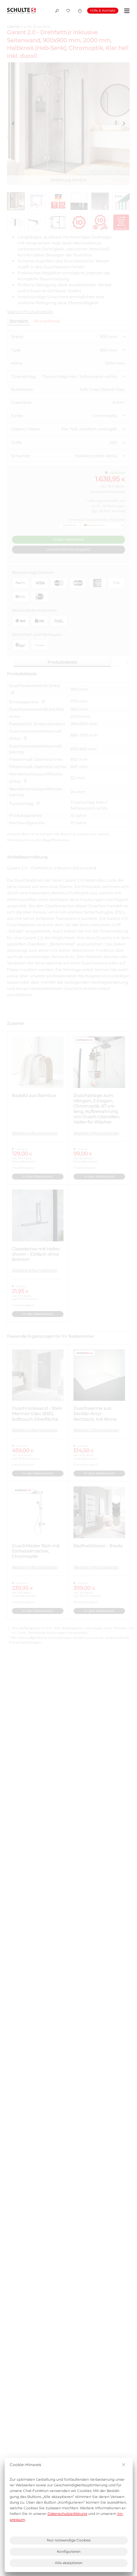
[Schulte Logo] (21, 11)
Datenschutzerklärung (67, 2514)
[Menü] (126, 11)
